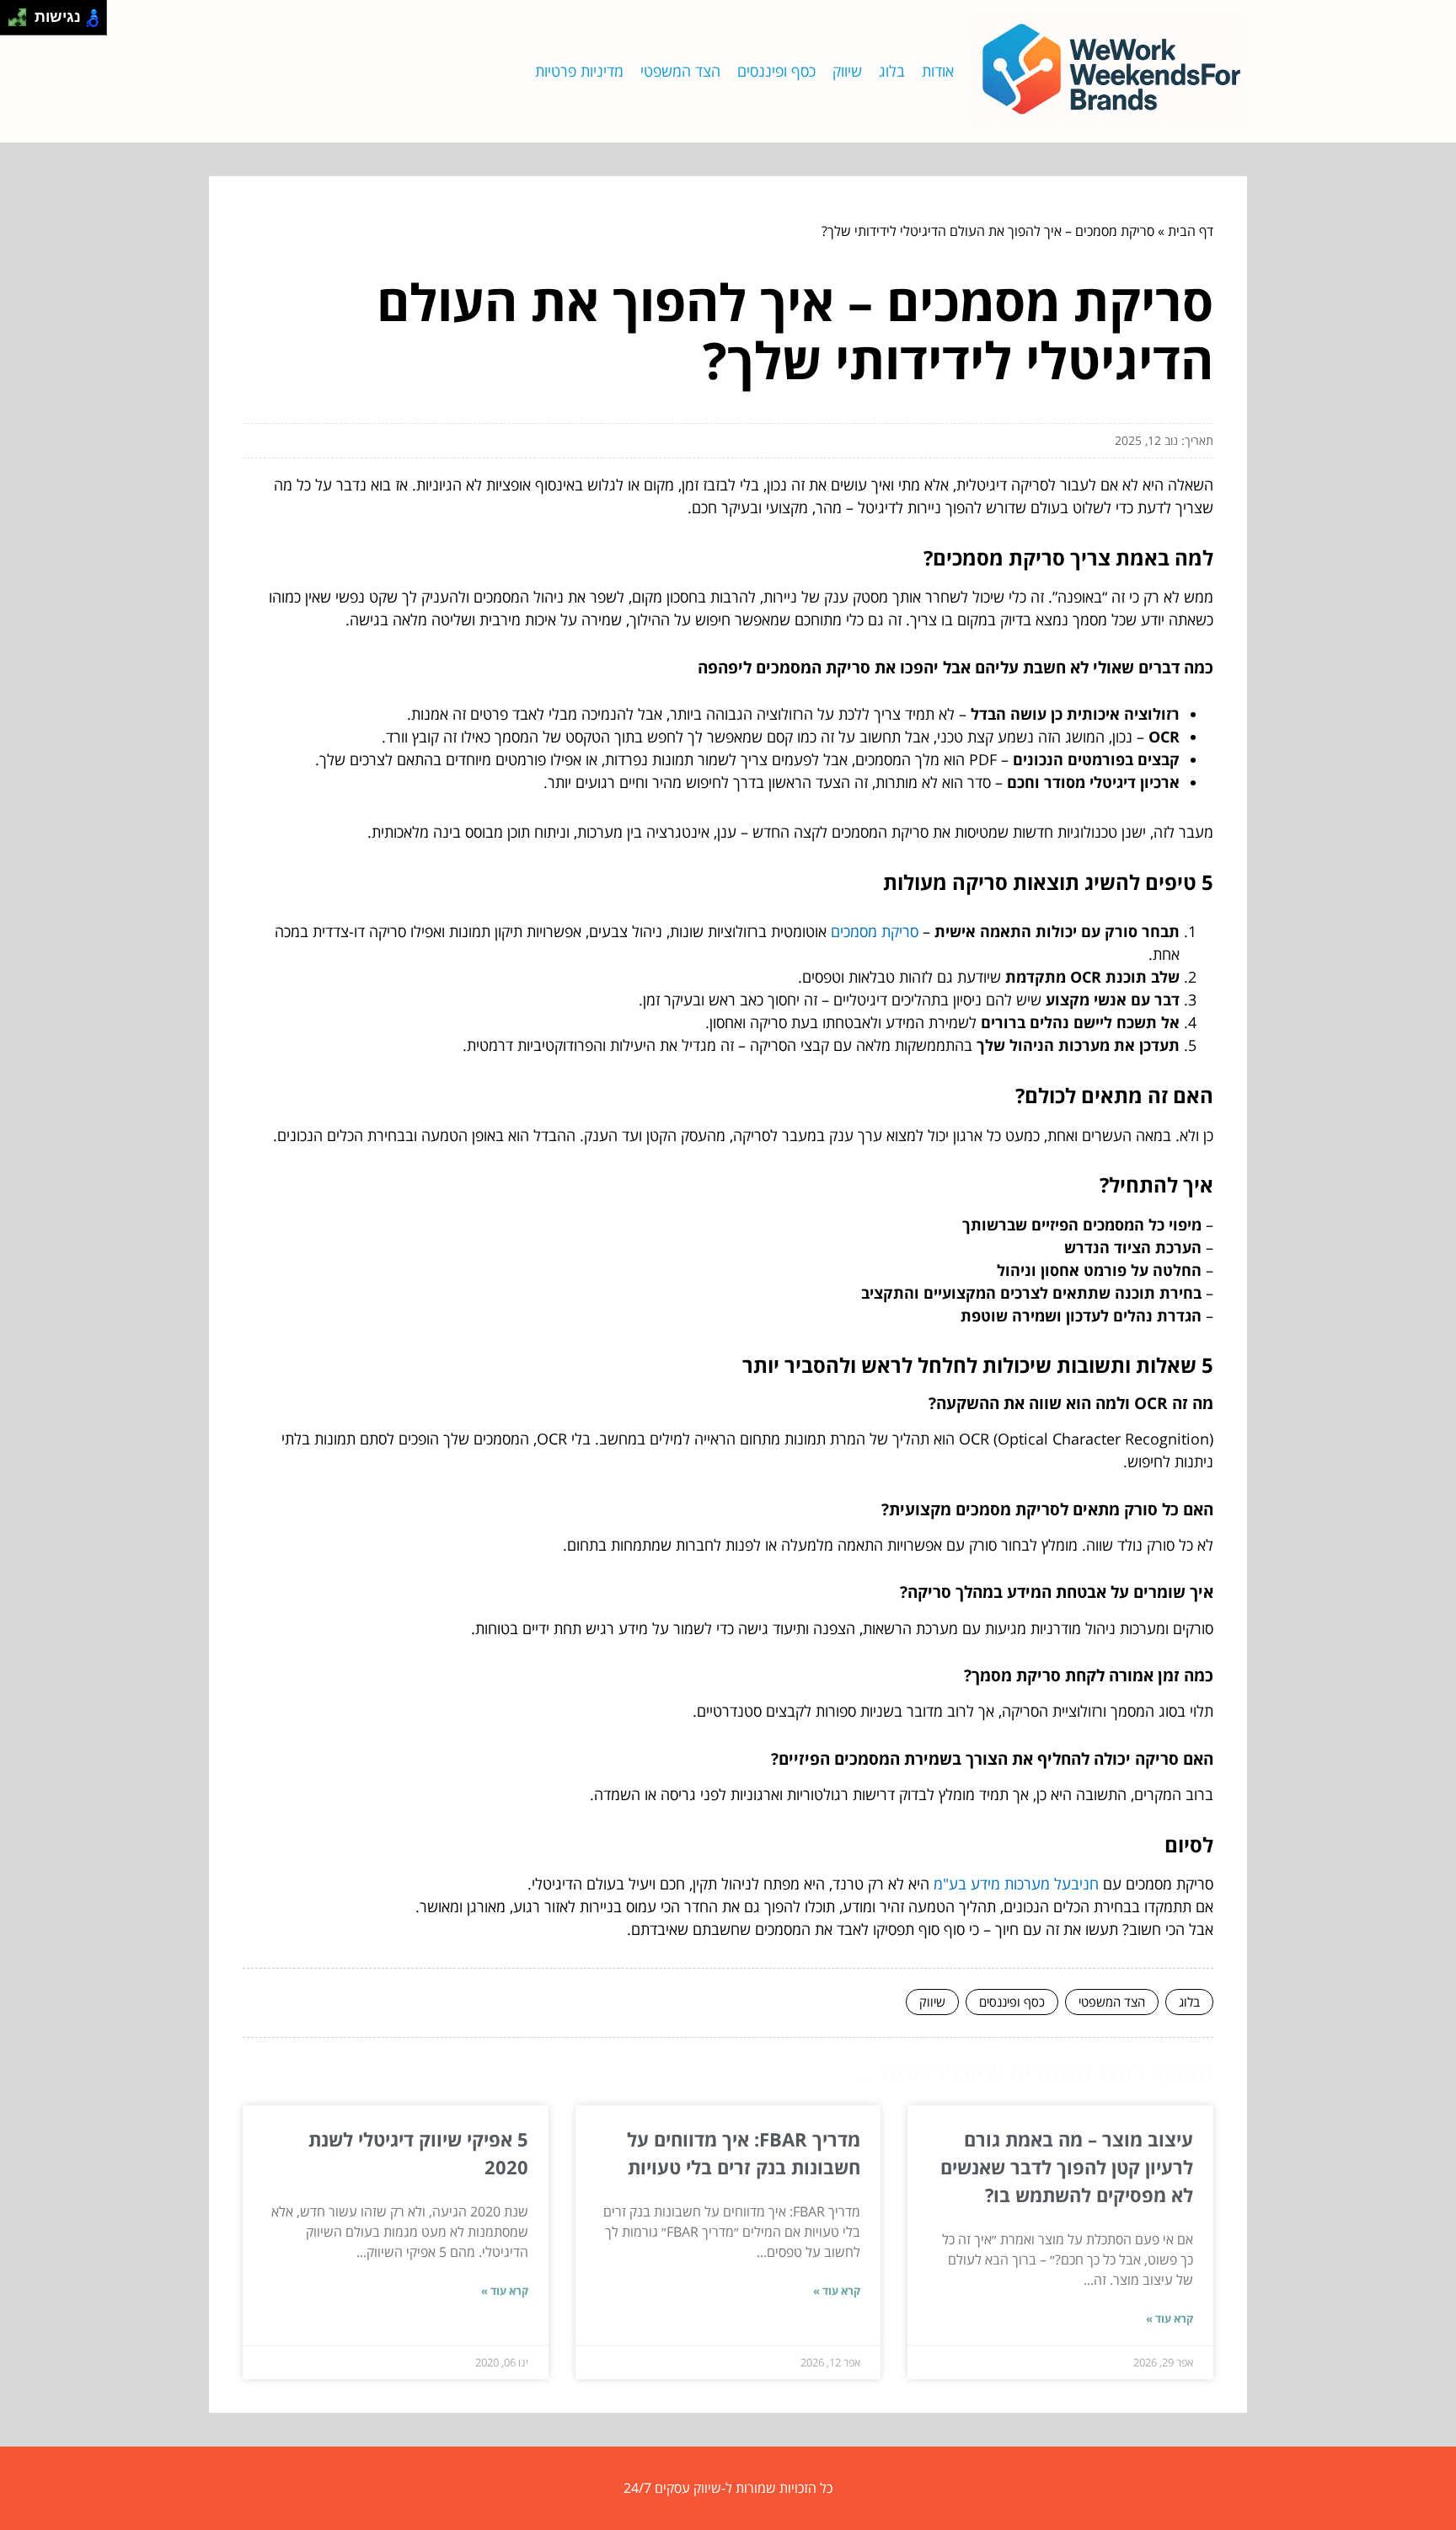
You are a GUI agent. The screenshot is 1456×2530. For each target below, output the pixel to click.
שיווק (847, 71)
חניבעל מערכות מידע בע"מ (1016, 1884)
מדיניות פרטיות (579, 71)
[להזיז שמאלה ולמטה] (13, 22)
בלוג (892, 71)
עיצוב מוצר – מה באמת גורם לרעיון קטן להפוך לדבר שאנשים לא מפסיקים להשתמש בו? (1067, 2167)
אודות (938, 71)
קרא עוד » (1170, 2318)
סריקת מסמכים (875, 931)
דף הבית (1191, 231)
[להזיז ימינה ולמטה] (22, 22)
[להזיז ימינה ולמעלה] (22, 13)
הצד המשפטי (680, 71)
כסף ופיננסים (776, 71)
